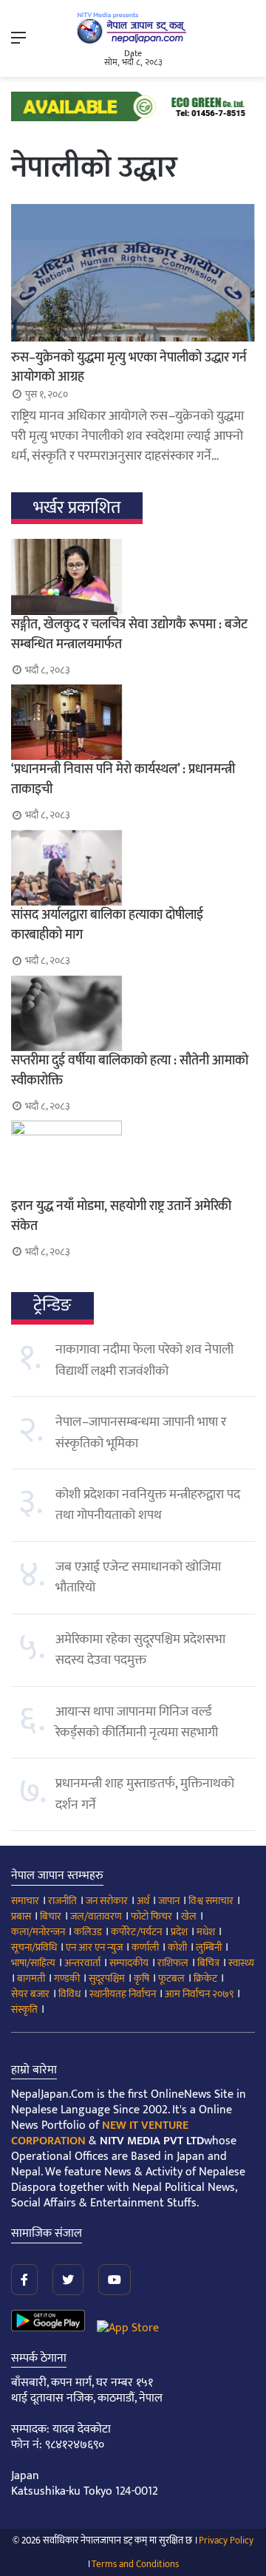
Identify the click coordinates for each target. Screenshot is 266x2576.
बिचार (51, 1916)
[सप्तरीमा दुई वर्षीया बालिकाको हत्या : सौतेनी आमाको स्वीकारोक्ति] (133, 1013)
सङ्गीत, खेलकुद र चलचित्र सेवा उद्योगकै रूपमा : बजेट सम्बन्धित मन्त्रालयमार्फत (129, 635)
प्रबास (21, 1916)
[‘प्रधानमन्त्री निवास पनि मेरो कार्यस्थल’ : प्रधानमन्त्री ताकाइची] (133, 722)
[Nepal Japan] (133, 28)
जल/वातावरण (96, 1916)
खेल (189, 1916)
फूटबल (171, 1978)
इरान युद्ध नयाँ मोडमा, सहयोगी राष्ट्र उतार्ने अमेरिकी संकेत (121, 1216)
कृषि (141, 1978)
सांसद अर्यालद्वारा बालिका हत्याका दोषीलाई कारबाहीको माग (107, 925)
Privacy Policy (226, 2541)
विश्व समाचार (211, 1901)
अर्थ (143, 1901)
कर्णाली (145, 1947)
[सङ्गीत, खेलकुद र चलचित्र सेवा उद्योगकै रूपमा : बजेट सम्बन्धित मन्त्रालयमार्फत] (133, 577)
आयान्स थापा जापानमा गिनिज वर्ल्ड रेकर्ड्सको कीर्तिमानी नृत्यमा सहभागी (137, 1722)
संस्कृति (24, 2009)
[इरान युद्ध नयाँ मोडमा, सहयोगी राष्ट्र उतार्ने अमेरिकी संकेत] (133, 1158)
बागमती (31, 1978)
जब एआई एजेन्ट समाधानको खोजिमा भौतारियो (138, 1577)
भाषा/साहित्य (33, 1963)
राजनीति (62, 1901)
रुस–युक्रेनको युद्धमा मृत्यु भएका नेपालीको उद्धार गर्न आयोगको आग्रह (129, 367)
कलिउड (88, 1932)
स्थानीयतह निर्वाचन (123, 1994)
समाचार (25, 1901)
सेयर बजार (30, 1994)
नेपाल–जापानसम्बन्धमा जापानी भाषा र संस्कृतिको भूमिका (141, 1433)
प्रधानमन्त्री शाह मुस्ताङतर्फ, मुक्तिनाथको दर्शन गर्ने (145, 1794)
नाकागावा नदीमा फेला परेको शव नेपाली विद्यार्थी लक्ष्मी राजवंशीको (144, 1360)
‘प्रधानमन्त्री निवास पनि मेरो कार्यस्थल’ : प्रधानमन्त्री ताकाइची (123, 779)
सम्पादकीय (129, 1963)
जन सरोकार (107, 1901)
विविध (69, 1994)
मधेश (206, 1932)
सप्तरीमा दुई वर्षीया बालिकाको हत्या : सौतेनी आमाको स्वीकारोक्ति (130, 1071)
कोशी (177, 1947)
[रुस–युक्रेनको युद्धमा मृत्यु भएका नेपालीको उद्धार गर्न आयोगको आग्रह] (133, 273)
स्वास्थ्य (241, 1963)
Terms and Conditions (135, 2564)
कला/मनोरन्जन (38, 1932)
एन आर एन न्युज (94, 1947)
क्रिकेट (205, 1978)
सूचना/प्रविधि (34, 1947)
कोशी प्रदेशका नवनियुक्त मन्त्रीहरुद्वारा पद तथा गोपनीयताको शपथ (148, 1505)
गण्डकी (67, 1978)
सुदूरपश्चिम (107, 1978)
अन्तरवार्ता (82, 1963)
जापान (169, 1901)
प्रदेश (179, 1932)
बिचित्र (208, 1963)
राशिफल (173, 1963)
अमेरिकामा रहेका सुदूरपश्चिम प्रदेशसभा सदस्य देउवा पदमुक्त (140, 1650)
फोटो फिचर (151, 1916)
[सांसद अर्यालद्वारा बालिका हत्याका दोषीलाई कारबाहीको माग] (133, 868)
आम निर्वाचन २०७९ (199, 1994)
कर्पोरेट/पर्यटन (136, 1932)
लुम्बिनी (209, 1947)
